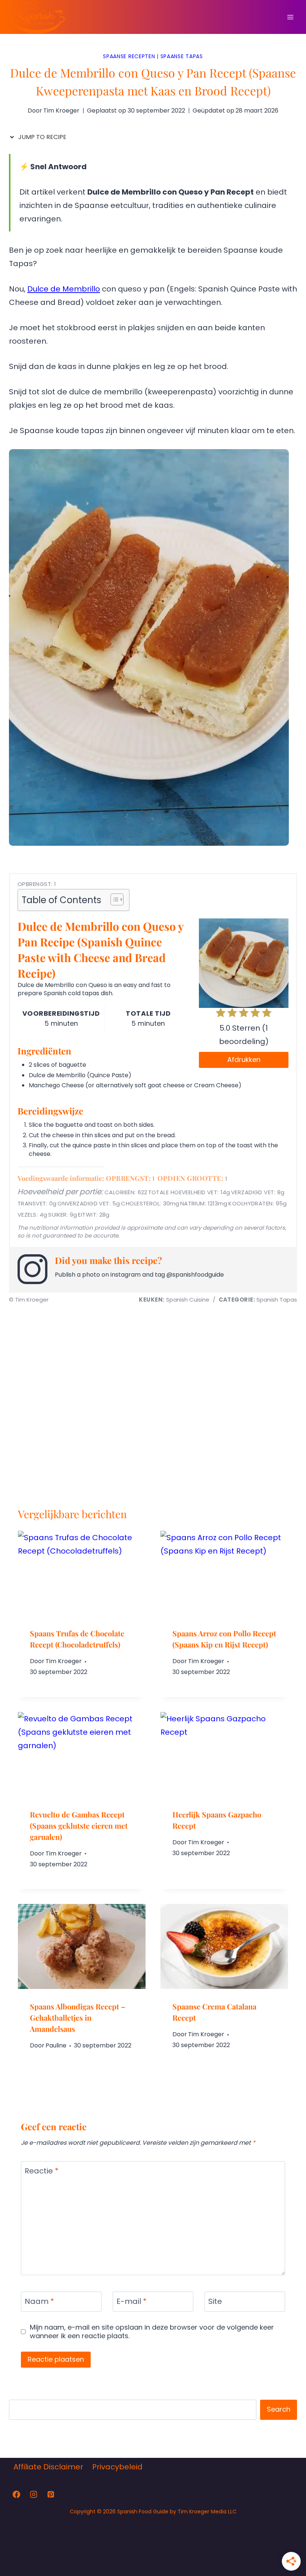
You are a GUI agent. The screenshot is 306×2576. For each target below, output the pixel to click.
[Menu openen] (290, 17)
